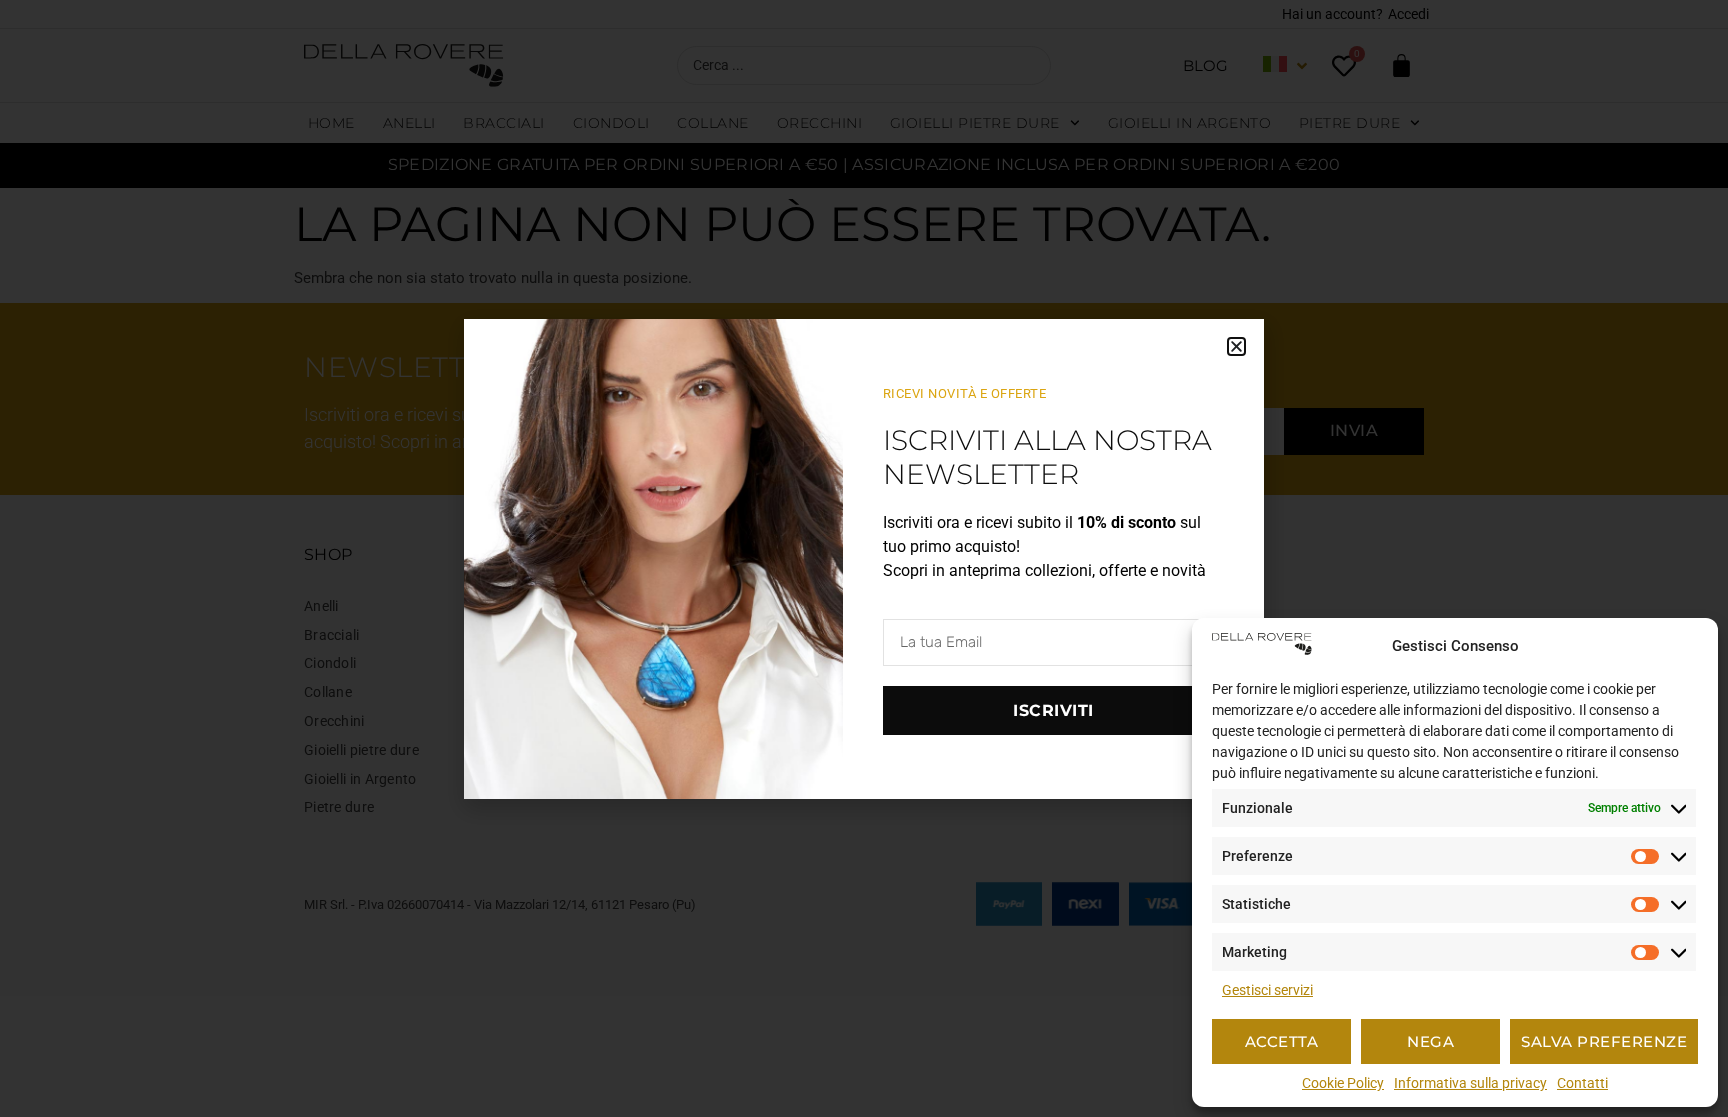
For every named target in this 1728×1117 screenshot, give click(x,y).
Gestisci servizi (1267, 990)
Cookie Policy (1343, 1083)
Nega (1430, 1041)
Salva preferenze (1604, 1041)
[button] (1236, 346)
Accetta (1282, 1041)
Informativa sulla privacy (1470, 1083)
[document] (864, 558)
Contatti (1582, 1083)
